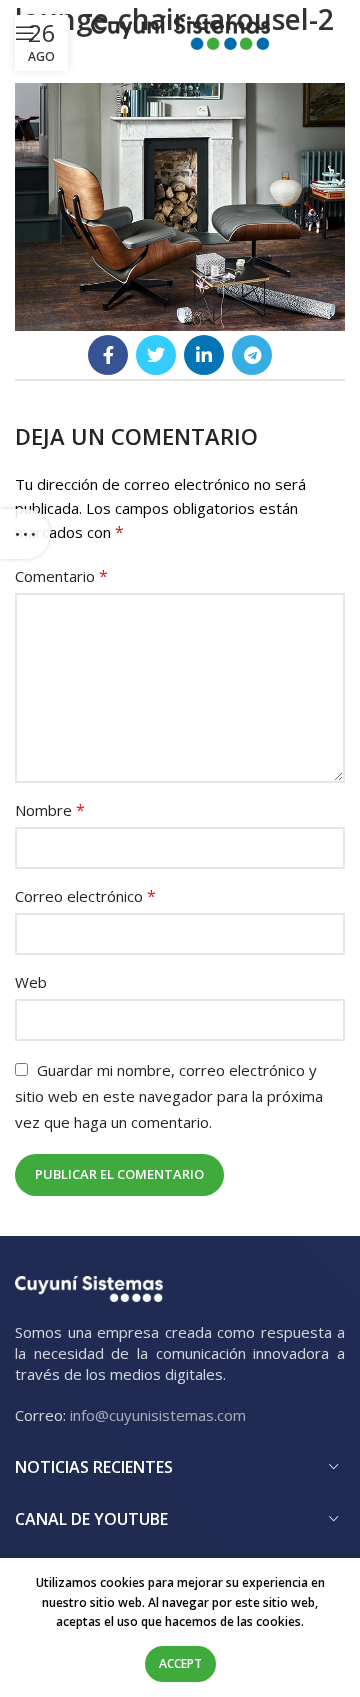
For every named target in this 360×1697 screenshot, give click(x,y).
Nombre (50, 810)
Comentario (61, 576)
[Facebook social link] (108, 355)
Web (31, 982)
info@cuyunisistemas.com (158, 1415)
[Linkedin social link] (204, 355)
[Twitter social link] (156, 355)
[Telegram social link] (252, 355)
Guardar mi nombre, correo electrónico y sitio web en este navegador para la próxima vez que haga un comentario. (169, 1096)
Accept (180, 1663)
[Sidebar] (25, 534)
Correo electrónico (85, 896)
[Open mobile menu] (25, 33)
